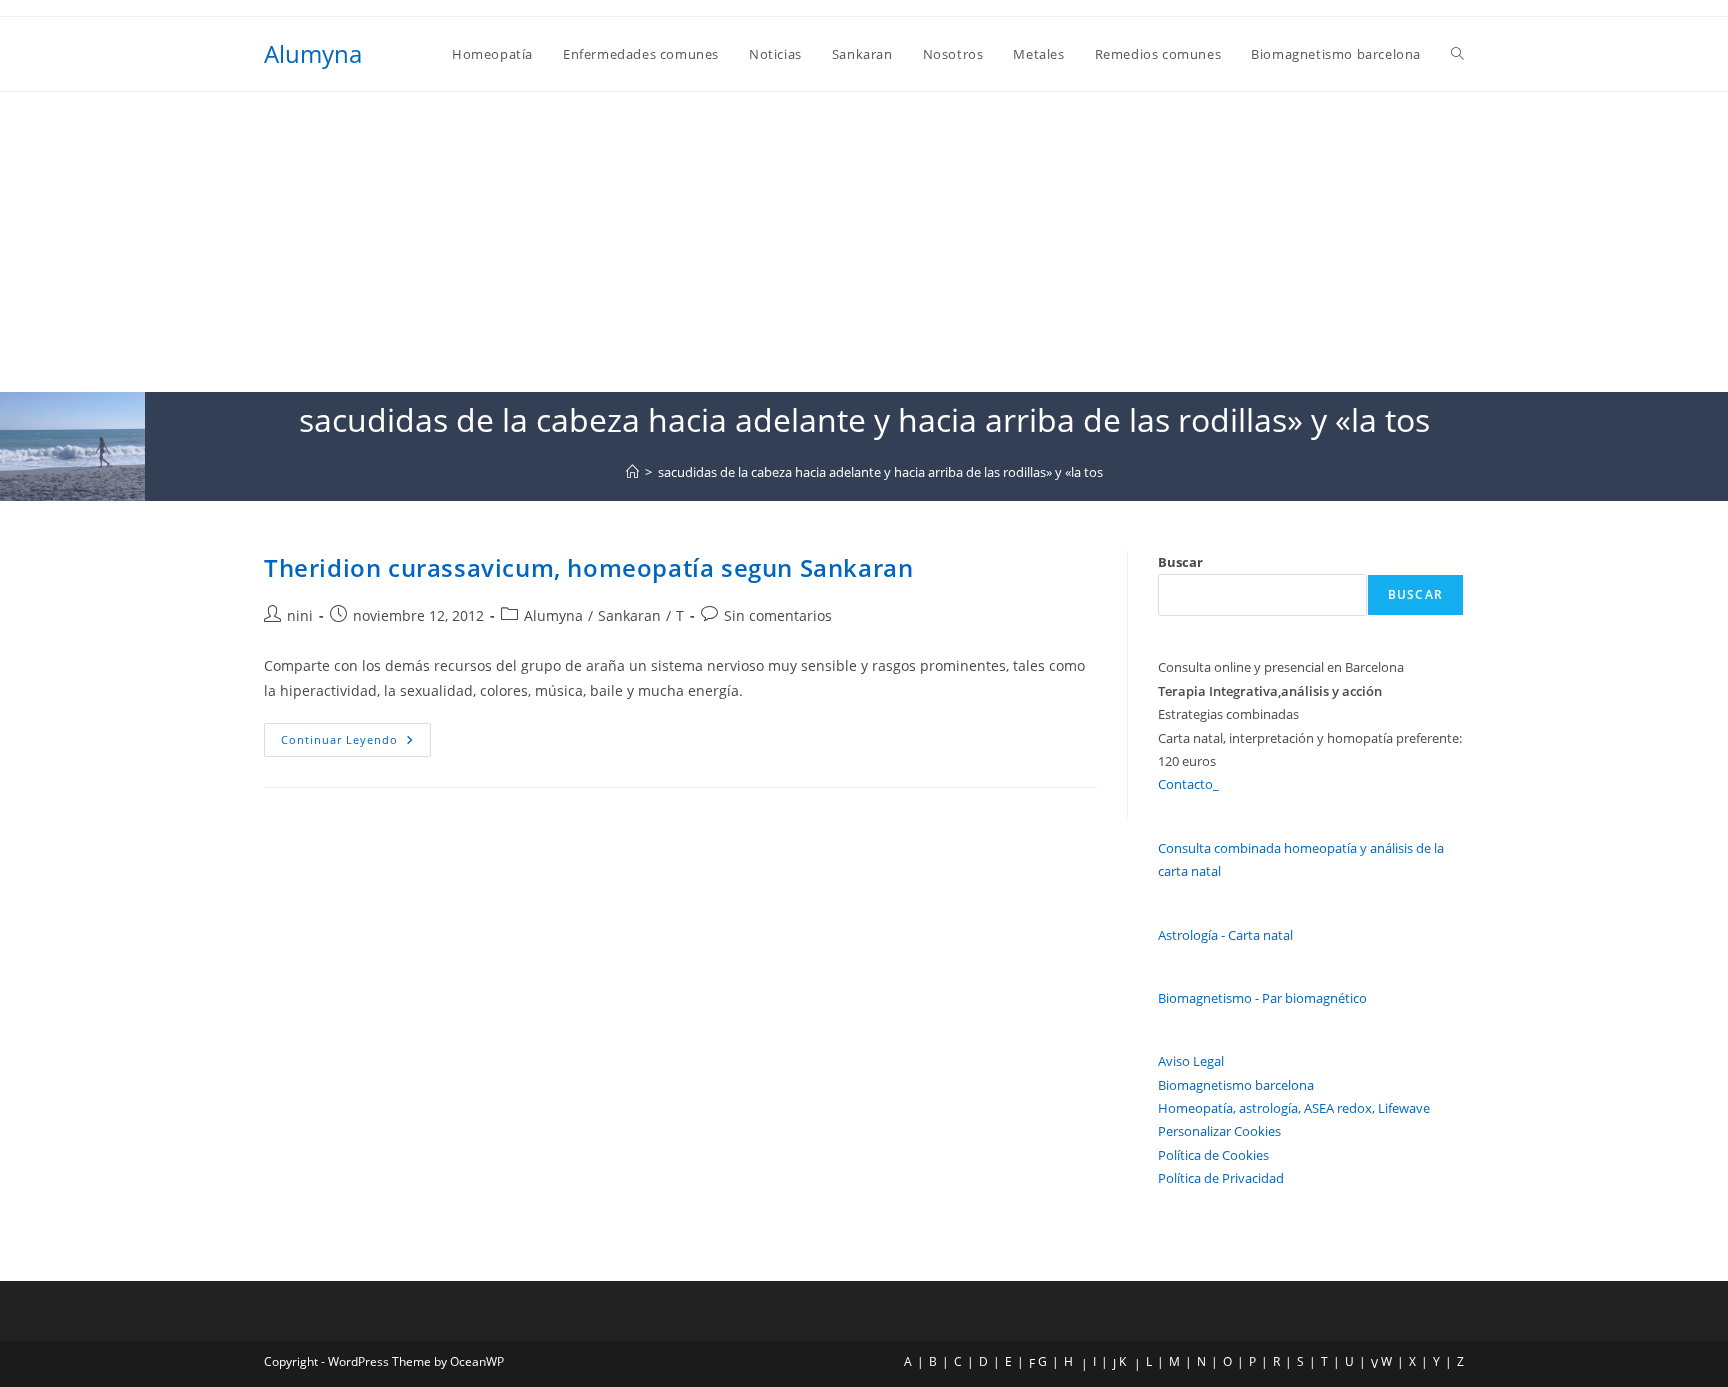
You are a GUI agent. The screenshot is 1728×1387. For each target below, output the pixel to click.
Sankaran (629, 615)
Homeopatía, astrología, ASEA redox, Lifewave (1294, 1108)
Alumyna (313, 53)
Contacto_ (1188, 784)
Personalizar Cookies (1219, 1131)
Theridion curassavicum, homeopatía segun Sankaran (588, 567)
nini (300, 615)
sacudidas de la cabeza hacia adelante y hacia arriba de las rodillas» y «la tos (880, 472)
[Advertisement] (864, 242)
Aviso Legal (1191, 1061)
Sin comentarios (778, 615)
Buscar (1180, 562)
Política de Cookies (1213, 1155)
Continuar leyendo (356, 743)
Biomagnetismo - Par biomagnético (1262, 998)
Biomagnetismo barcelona (1236, 1085)
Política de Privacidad (1221, 1178)
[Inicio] (632, 472)
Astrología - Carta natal (1225, 935)
